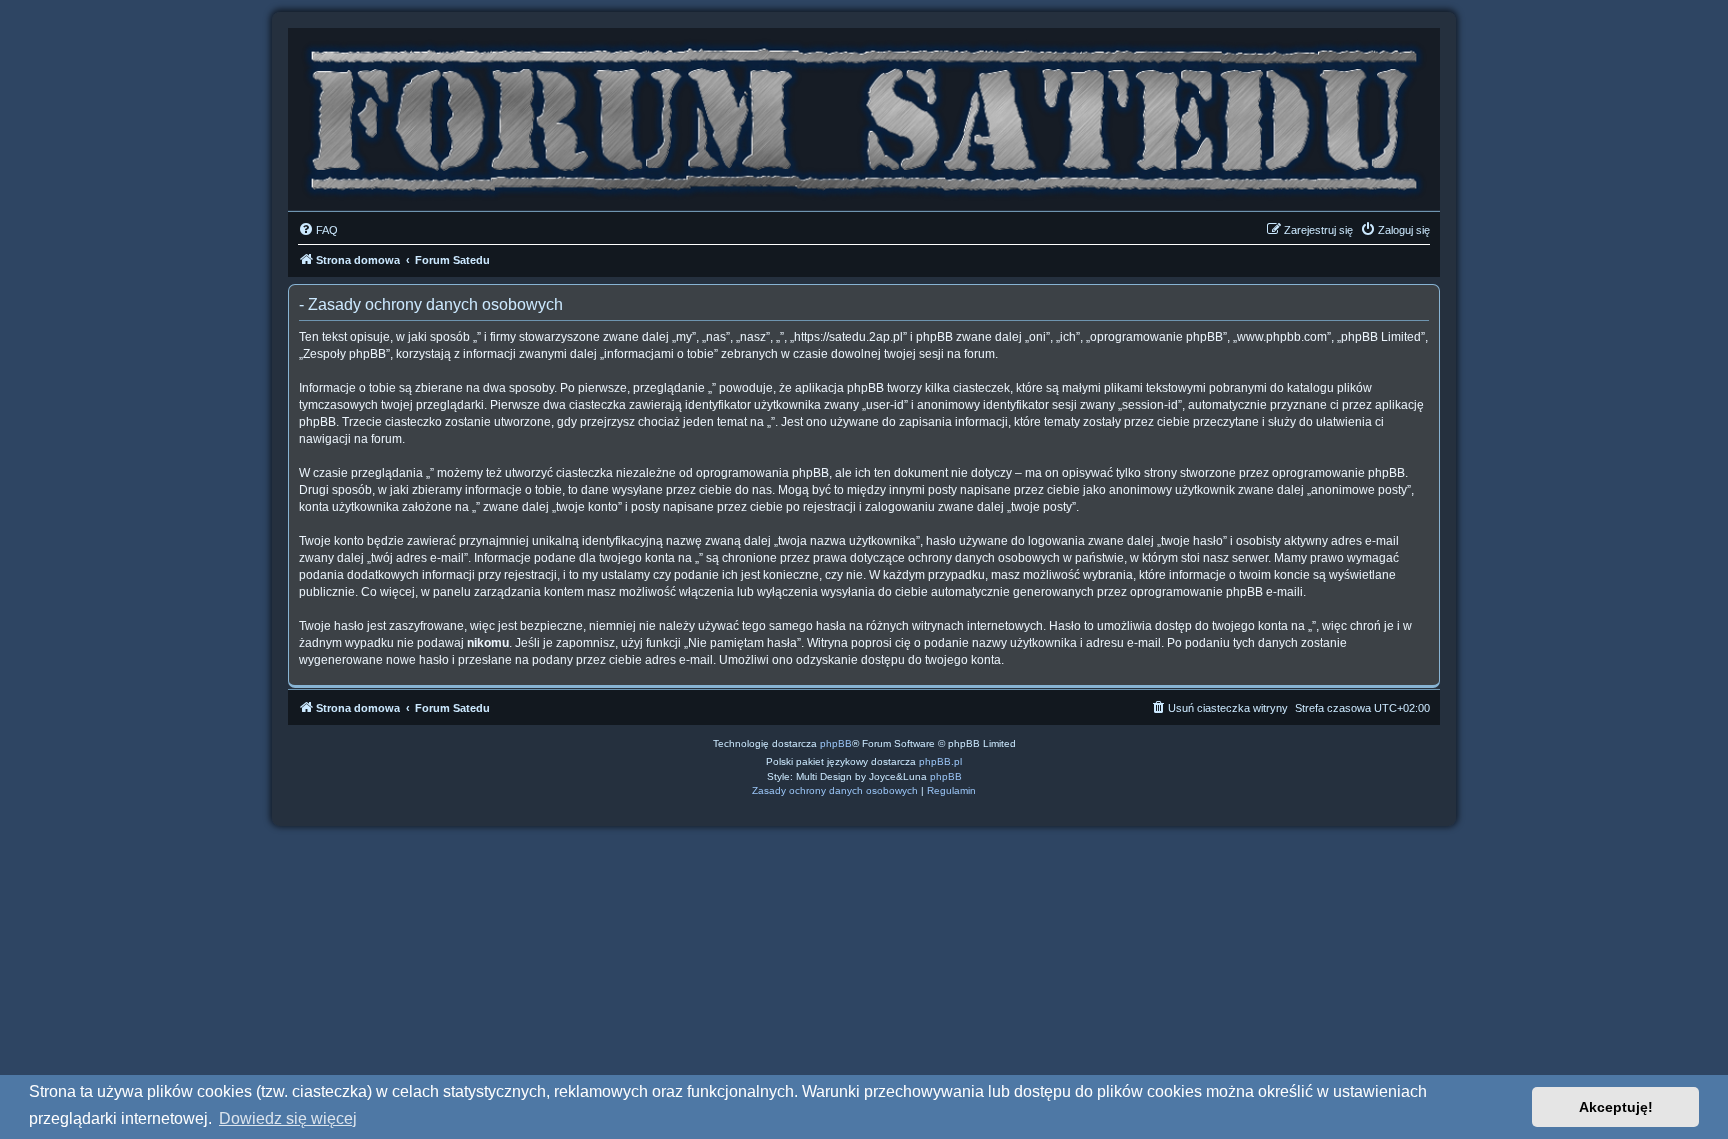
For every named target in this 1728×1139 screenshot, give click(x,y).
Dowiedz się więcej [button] (288, 1118)
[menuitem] (318, 230)
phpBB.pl (940, 761)
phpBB (836, 743)
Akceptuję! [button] (1616, 1107)
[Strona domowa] (864, 114)
